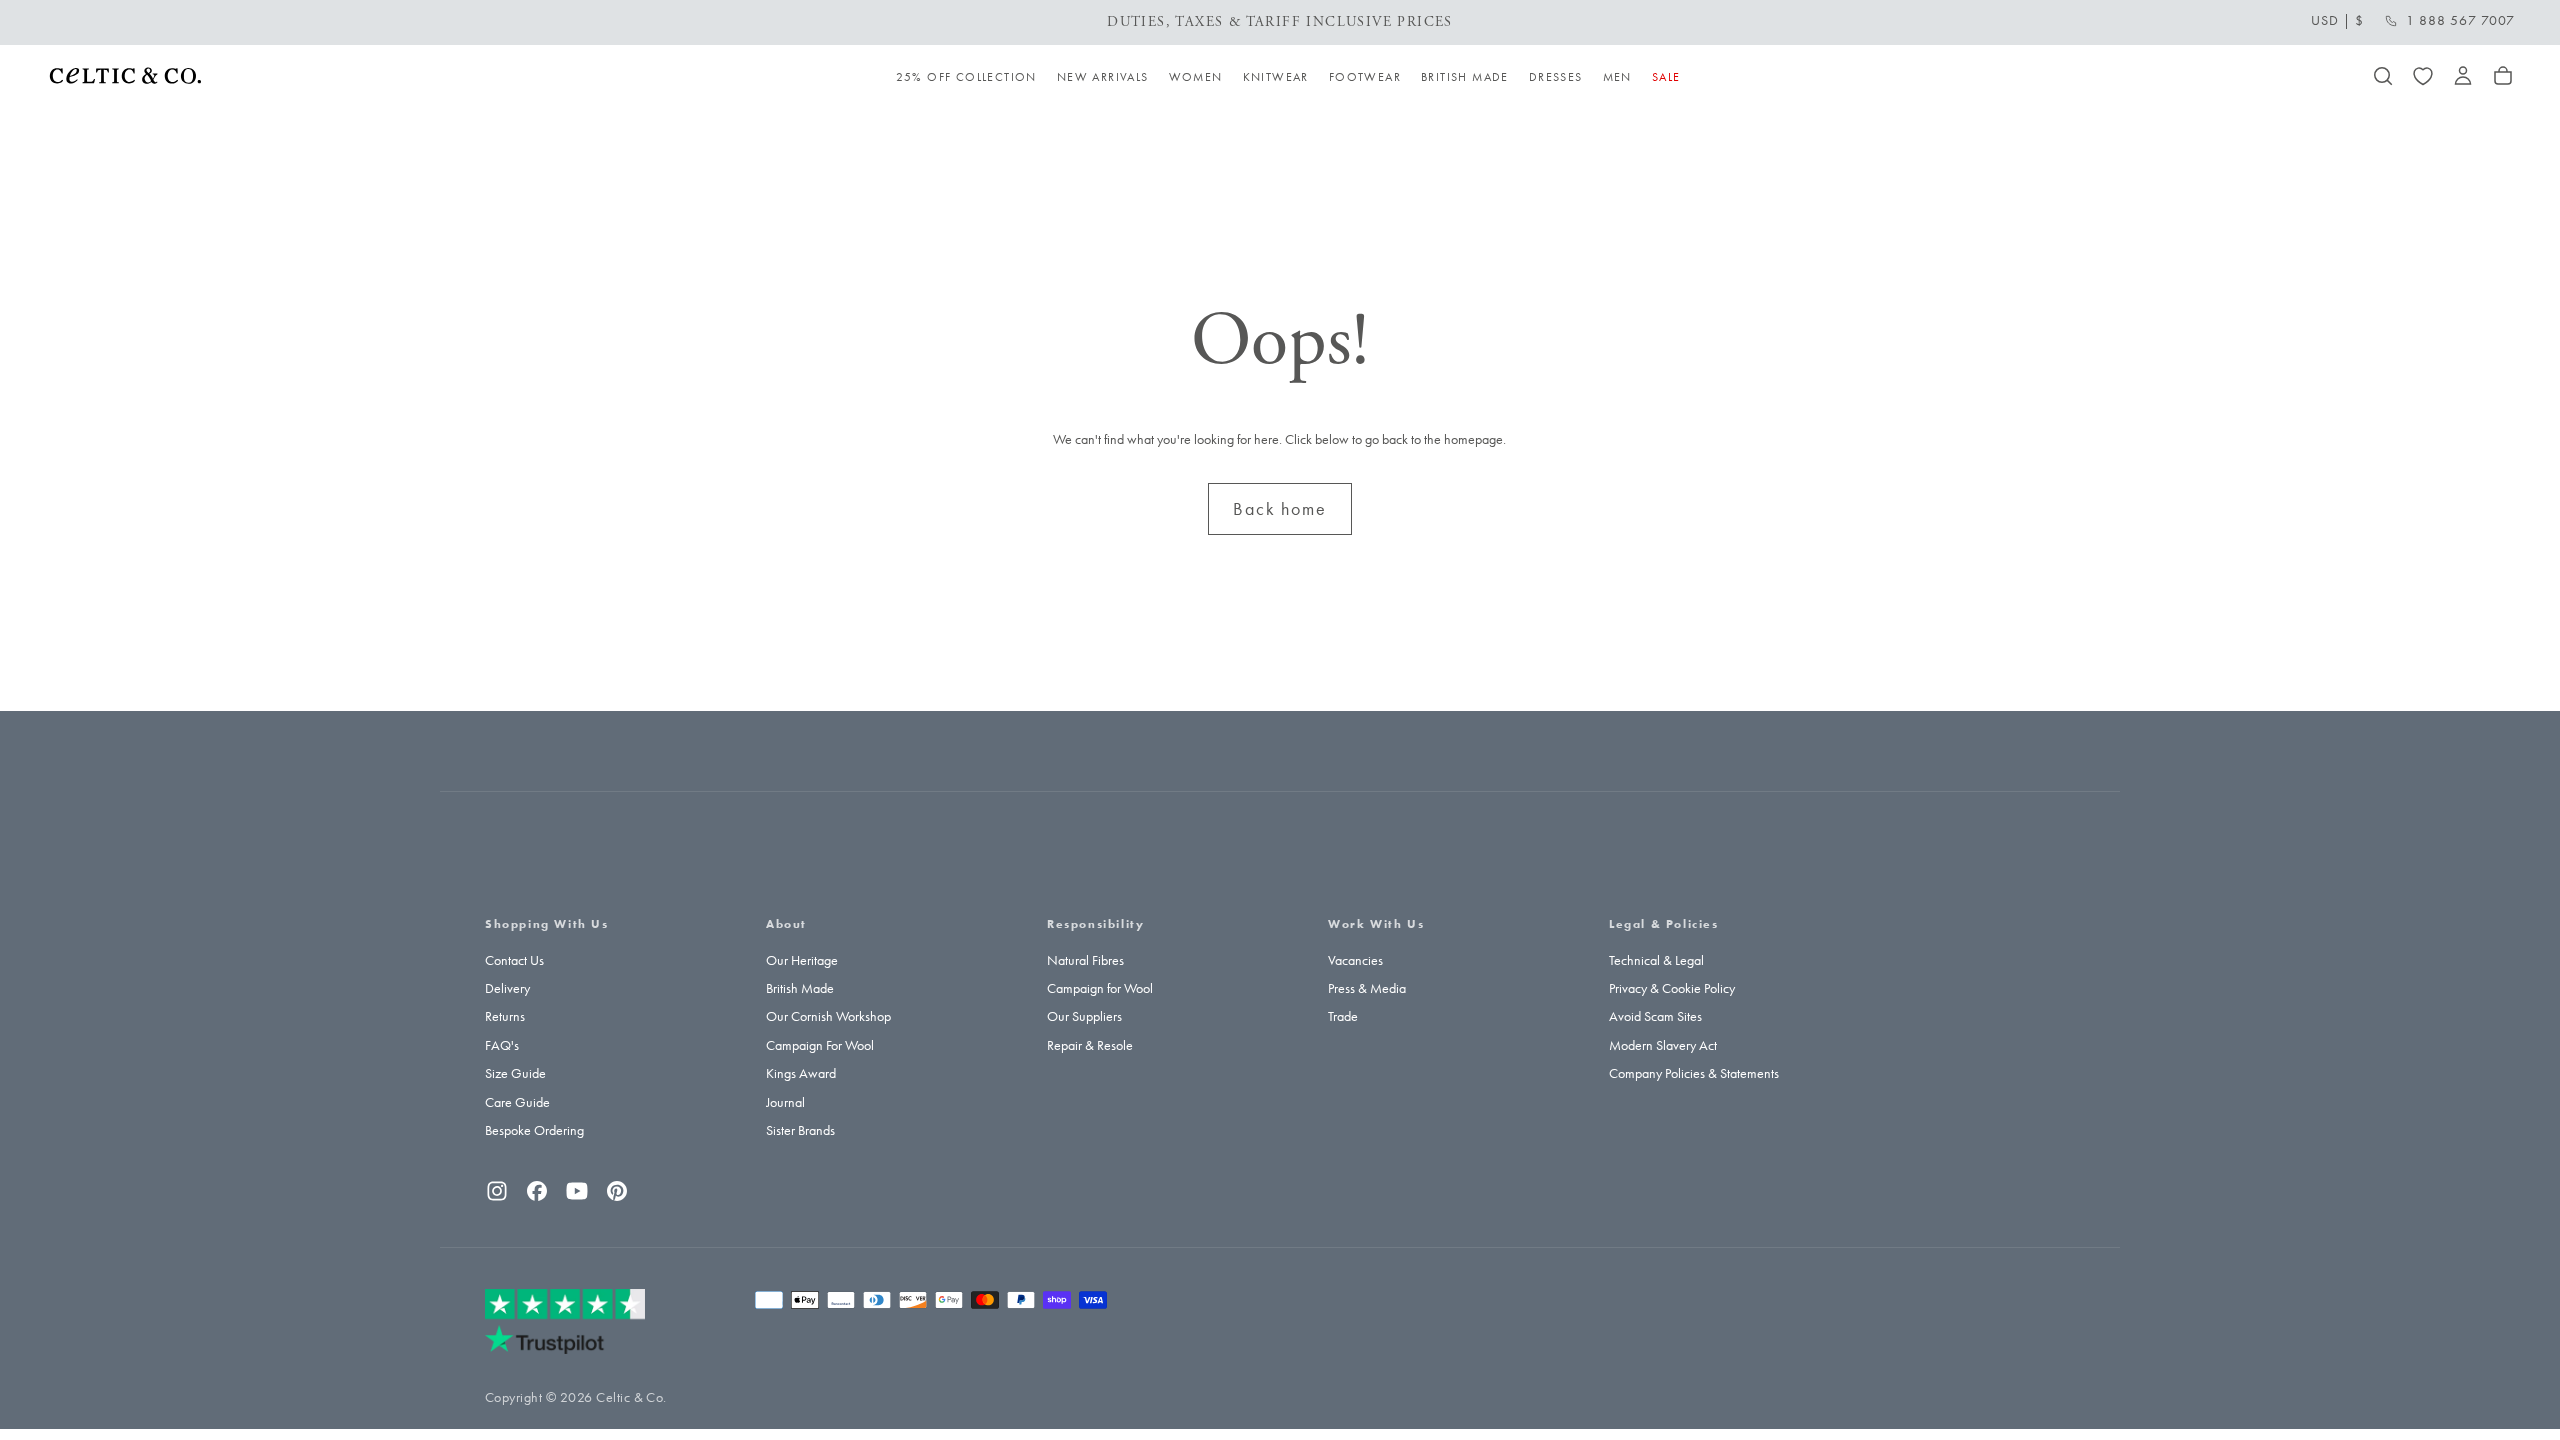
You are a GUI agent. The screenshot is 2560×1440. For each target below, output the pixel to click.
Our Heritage (802, 960)
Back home (1279, 509)
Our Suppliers (1084, 1016)
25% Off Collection (966, 77)
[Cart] (2503, 76)
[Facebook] (537, 1191)
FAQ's (502, 1045)
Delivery (507, 988)
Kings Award (801, 1073)
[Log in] (2463, 76)
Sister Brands (800, 1130)
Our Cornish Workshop (828, 1016)
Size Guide (515, 1073)
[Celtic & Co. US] (565, 1321)
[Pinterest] (617, 1191)
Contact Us (514, 960)
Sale (1666, 77)
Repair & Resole (1090, 1045)
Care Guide (517, 1102)
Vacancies (1355, 960)
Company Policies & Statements (1694, 1073)
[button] (2337, 21)
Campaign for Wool (1100, 988)
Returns (505, 1016)
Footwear (1365, 77)
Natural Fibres (1085, 960)
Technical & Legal (1656, 960)
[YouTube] (577, 1191)
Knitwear (1276, 77)
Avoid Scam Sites (1655, 1016)
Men (1617, 77)
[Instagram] (497, 1191)
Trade (1343, 1016)
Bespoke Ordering (534, 1130)
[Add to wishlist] (2423, 76)
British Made (1465, 77)
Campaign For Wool (820, 1045)
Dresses (1556, 77)
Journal (785, 1102)
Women (1196, 77)
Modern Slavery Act (1663, 1045)
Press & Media (1367, 988)
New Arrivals (1103, 77)
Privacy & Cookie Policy (1672, 988)
